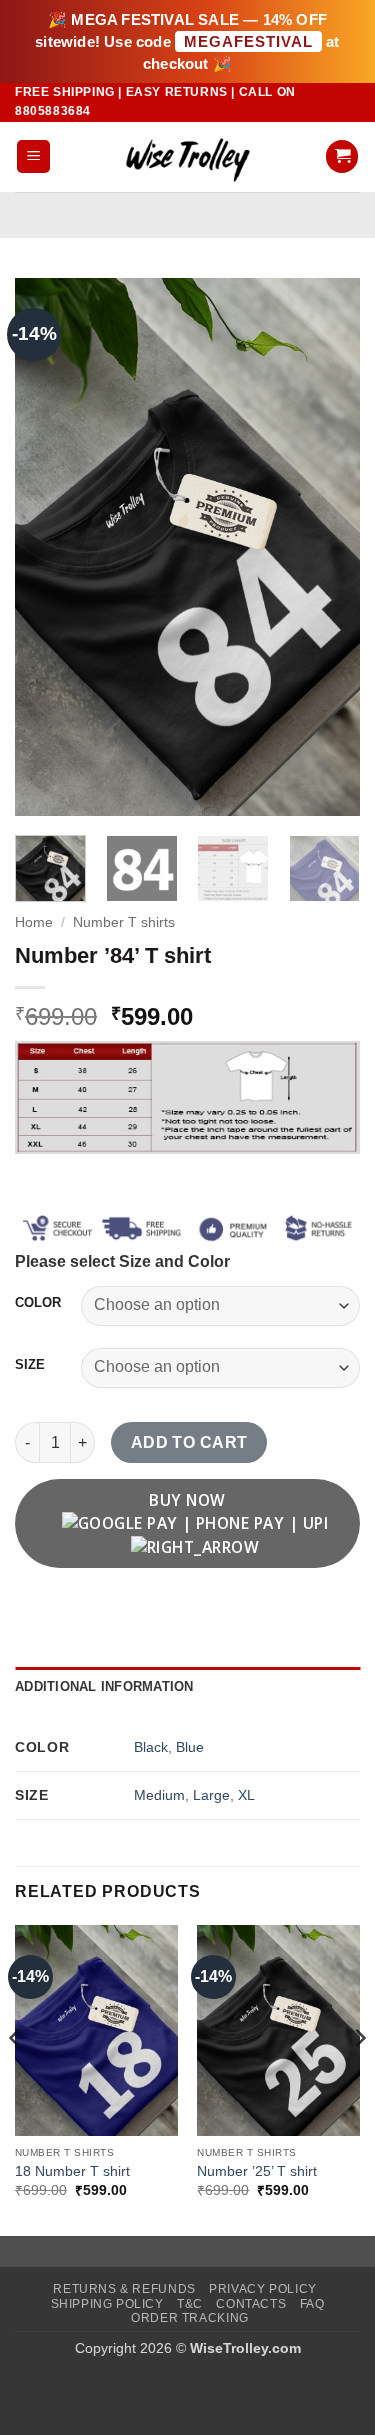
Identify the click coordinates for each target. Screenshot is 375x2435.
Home (34, 922)
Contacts (251, 2304)
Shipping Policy (107, 2304)
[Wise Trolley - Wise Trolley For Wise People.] (188, 156)
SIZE (30, 1365)
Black (151, 1747)
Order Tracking (190, 2318)
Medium (159, 1795)
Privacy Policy (263, 2289)
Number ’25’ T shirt (257, 2171)
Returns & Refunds (124, 2289)
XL (246, 1795)
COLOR (38, 1303)
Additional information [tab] (104, 1686)
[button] (33, 156)
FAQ (312, 2304)
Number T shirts (124, 922)
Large (211, 1795)
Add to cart (189, 1442)
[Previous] (47, 547)
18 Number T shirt (72, 2171)
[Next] (328, 547)
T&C (190, 2304)
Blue (190, 1747)
